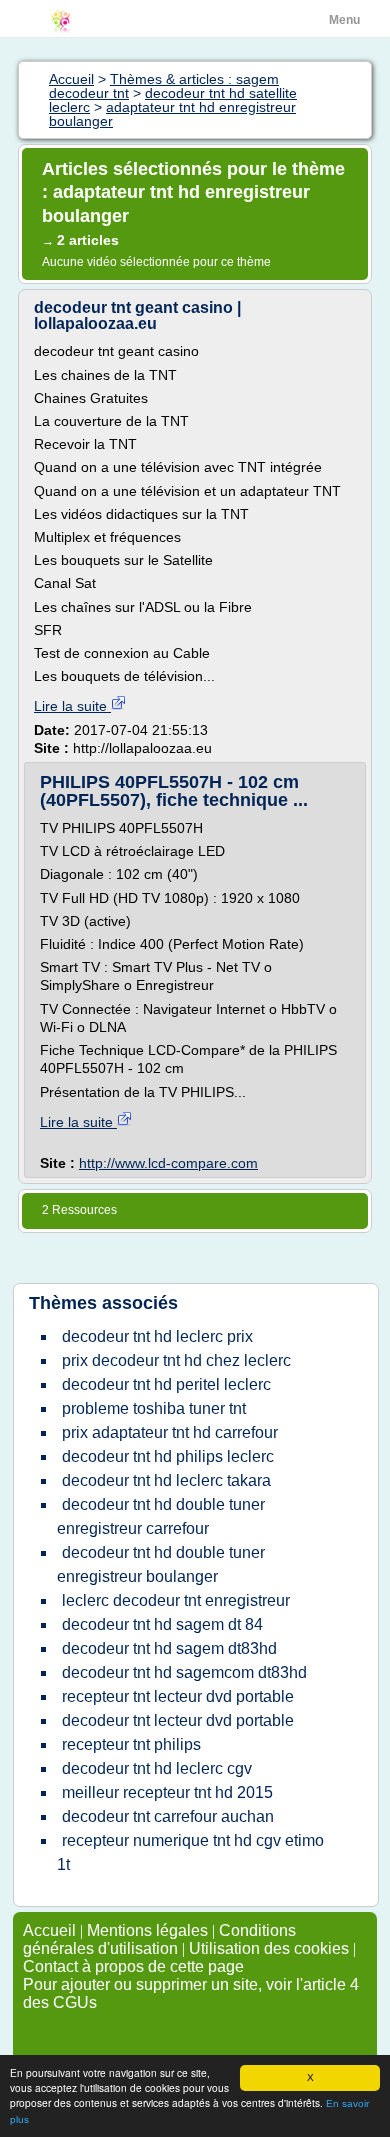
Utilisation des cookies (269, 1948)
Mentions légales (147, 1930)
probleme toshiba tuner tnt (154, 1408)
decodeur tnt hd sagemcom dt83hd (184, 1672)
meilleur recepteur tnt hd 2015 (167, 1792)
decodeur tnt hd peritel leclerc (166, 1384)
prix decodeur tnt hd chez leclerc (176, 1360)
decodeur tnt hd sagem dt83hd (169, 1648)
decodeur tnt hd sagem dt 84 (162, 1624)
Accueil (49, 1930)
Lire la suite (72, 706)
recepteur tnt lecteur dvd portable (178, 1696)
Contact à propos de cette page (133, 1966)
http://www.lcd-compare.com (168, 1163)
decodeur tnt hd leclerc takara (166, 1480)
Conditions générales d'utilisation (159, 1939)
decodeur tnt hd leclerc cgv (157, 1768)
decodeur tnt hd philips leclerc (168, 1456)
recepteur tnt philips (131, 1744)
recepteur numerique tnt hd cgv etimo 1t (190, 1852)
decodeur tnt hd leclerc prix (157, 1336)
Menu (344, 20)
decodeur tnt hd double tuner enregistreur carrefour (161, 1516)
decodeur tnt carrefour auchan (168, 1816)
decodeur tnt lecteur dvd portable (178, 1720)
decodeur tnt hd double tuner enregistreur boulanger (161, 1564)
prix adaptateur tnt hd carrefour (170, 1432)
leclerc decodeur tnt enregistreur (176, 1600)
